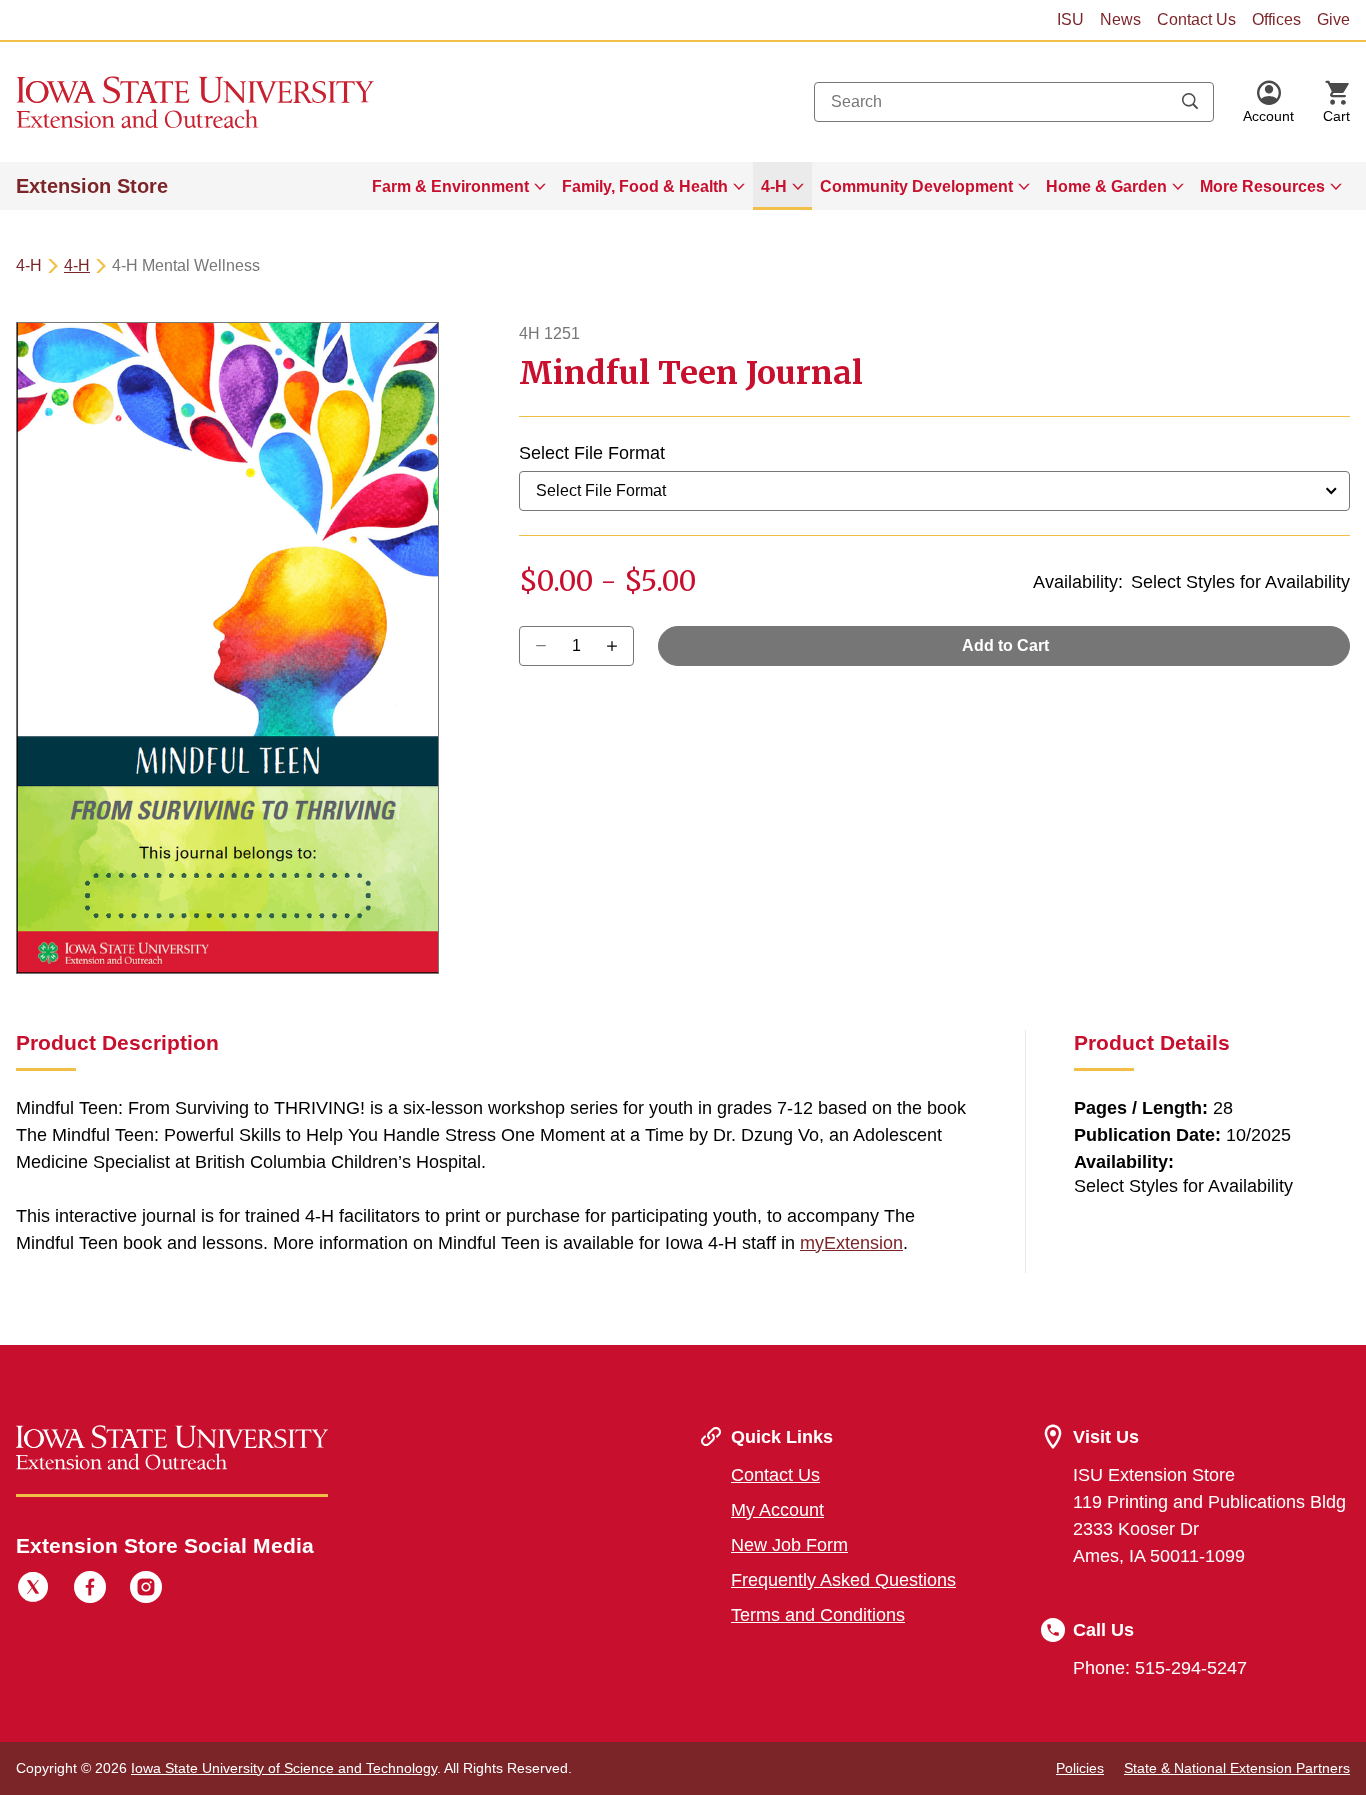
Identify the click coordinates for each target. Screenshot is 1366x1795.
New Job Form (789, 1545)
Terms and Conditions (818, 1615)
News (1120, 19)
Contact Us (1196, 19)
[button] (1268, 102)
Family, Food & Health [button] (645, 186)
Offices (1276, 19)
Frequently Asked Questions (843, 1580)
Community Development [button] (916, 186)
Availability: (1078, 582)
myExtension (851, 1243)
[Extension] (195, 102)
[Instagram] (146, 1590)
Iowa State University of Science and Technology (284, 1768)
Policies (1080, 1768)
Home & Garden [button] (1106, 186)
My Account (777, 1510)
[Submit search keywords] (1190, 102)
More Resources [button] (1262, 186)
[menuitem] (459, 186)
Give (1333, 19)
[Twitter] (33, 1590)
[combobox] (1014, 102)
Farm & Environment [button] (450, 186)
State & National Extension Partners (1237, 1768)
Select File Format (592, 453)
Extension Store (92, 186)
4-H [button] (774, 186)
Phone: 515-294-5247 (1160, 1668)
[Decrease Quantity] (618, 646)
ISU (1070, 19)
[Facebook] (90, 1590)
